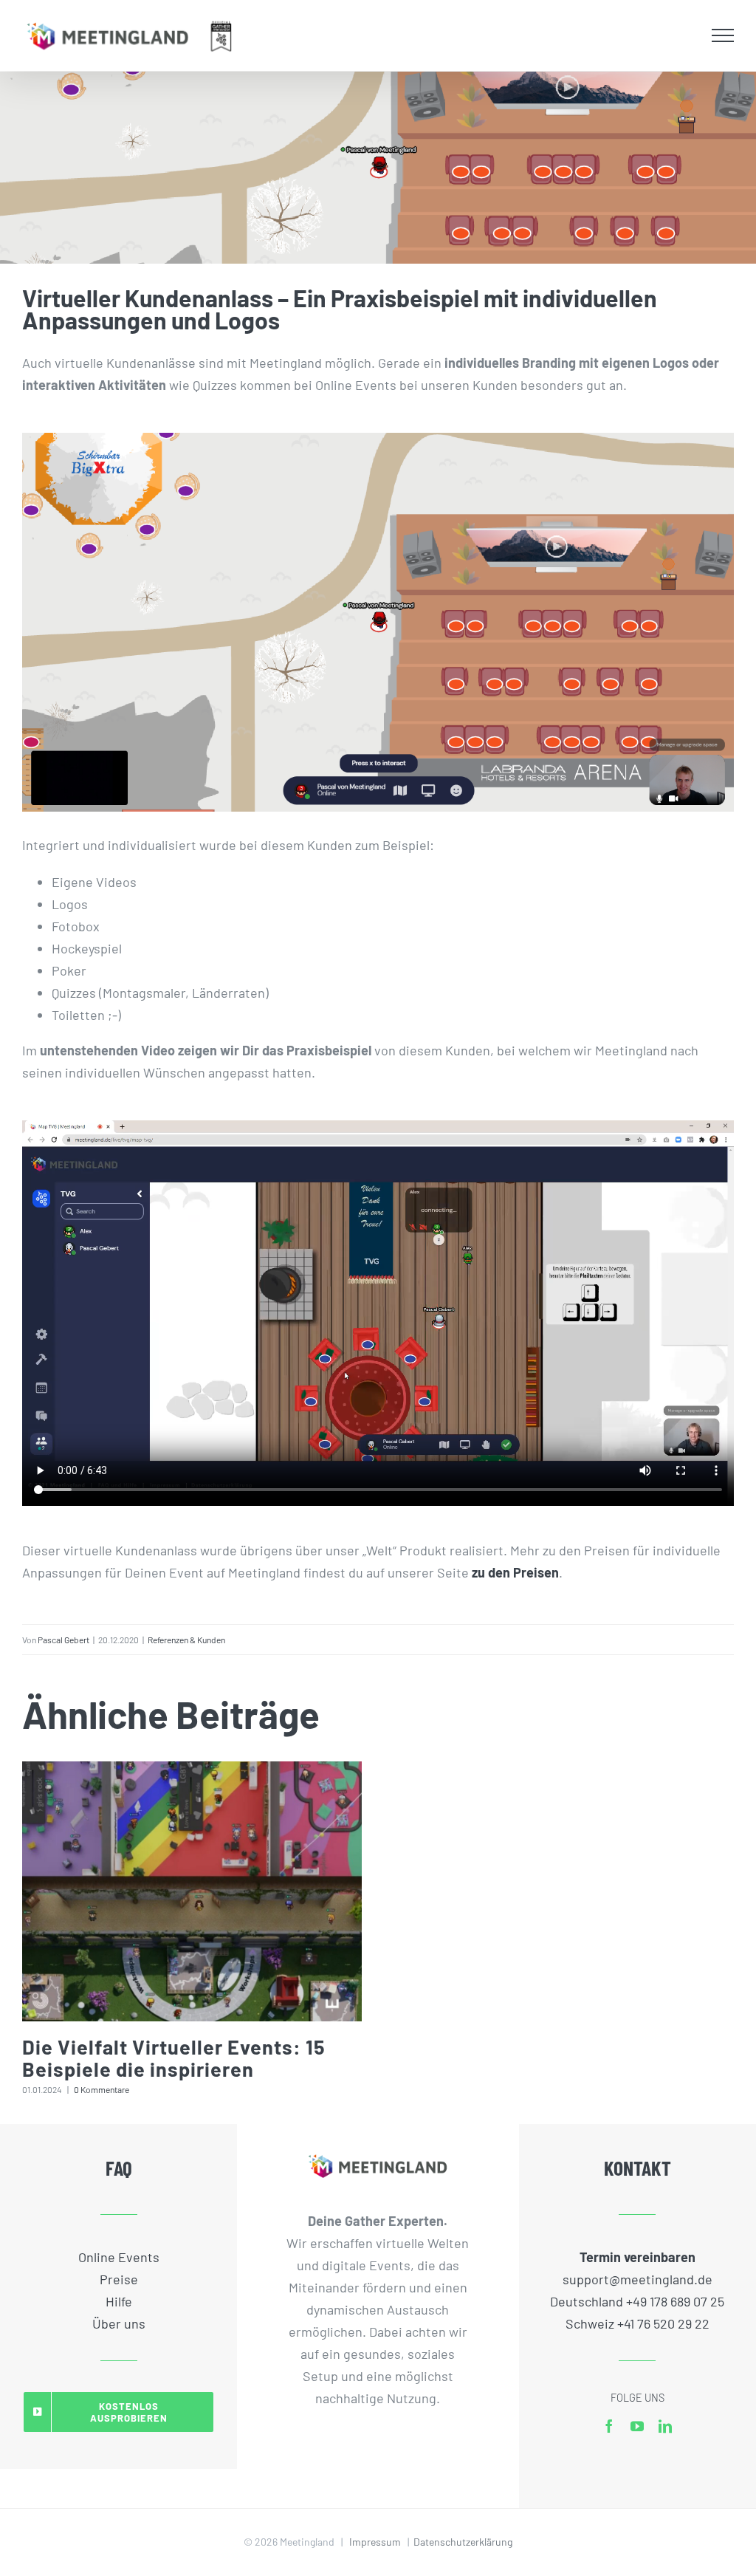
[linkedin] (665, 2426)
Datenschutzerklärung (463, 2542)
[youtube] (637, 2426)
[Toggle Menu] (723, 35)
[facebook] (609, 2426)
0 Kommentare (102, 2089)
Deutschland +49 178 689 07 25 (637, 2301)
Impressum (375, 2542)
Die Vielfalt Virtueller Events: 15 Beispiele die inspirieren (174, 2058)
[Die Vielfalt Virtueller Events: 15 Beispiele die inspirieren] (192, 1891)
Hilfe (119, 2301)
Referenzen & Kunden (186, 1640)
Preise (119, 2279)
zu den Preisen (515, 1572)
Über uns (119, 2323)
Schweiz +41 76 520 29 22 (638, 2323)
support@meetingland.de (638, 2279)
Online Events (119, 2257)
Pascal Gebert (63, 1640)
